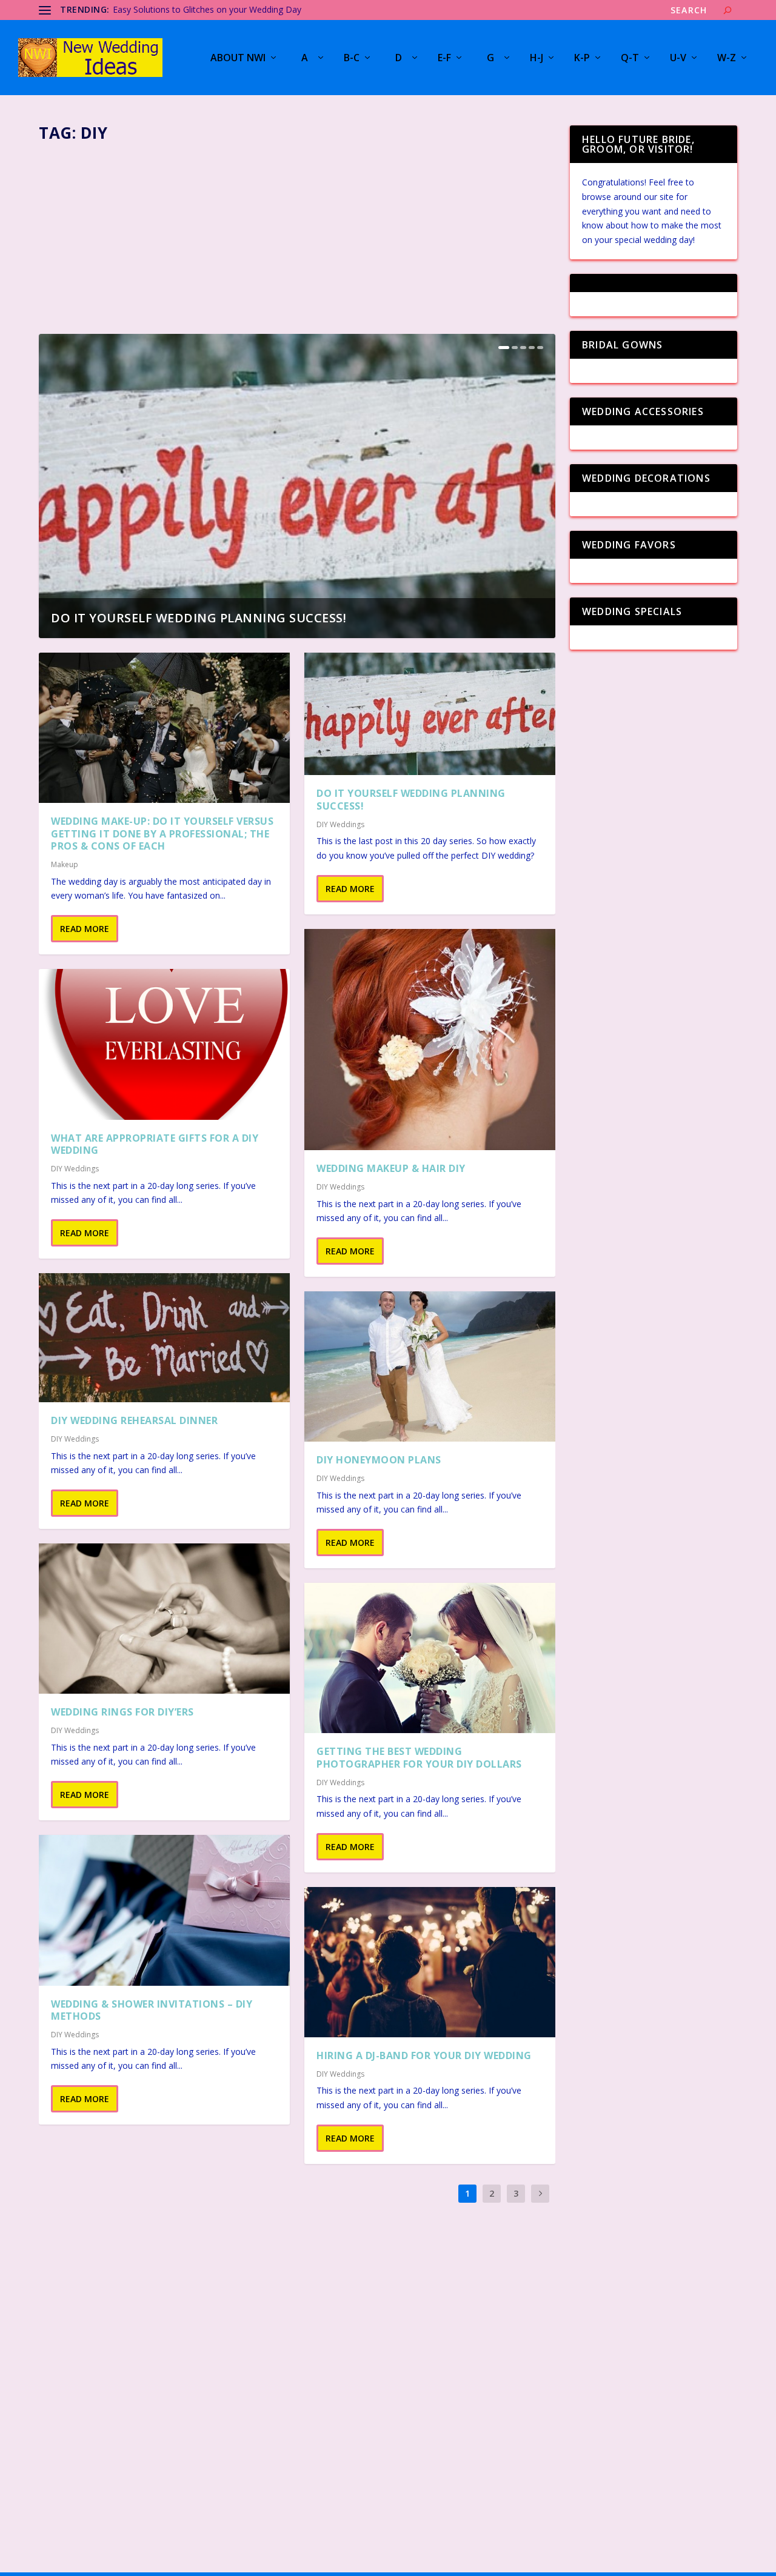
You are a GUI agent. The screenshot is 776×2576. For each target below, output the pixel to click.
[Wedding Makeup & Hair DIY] (430, 1040)
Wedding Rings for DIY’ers (122, 1712)
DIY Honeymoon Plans (379, 1460)
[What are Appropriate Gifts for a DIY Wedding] (164, 1044)
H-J (537, 58)
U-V (678, 58)
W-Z (727, 58)
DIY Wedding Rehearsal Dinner (134, 1420)
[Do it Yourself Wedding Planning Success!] (430, 714)
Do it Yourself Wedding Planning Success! (199, 618)
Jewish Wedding (143, 9)
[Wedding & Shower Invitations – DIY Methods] (164, 1910)
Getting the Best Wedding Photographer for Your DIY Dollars (419, 1758)
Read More (85, 929)
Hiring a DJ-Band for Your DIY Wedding (424, 2055)
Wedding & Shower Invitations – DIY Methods (152, 2010)
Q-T (630, 58)
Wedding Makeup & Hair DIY (391, 1168)
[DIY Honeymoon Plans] (430, 1366)
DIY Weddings (75, 1169)
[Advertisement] (297, 235)
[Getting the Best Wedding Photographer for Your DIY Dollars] (430, 1658)
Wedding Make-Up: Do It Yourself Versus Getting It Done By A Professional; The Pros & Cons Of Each (162, 834)
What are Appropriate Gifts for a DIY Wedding (155, 1144)
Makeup (65, 864)
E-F (444, 58)
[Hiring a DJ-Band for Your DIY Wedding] (430, 1962)
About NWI (238, 58)
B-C (352, 58)
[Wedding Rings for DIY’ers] (164, 1619)
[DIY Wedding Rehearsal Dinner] (164, 1338)
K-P (582, 58)
